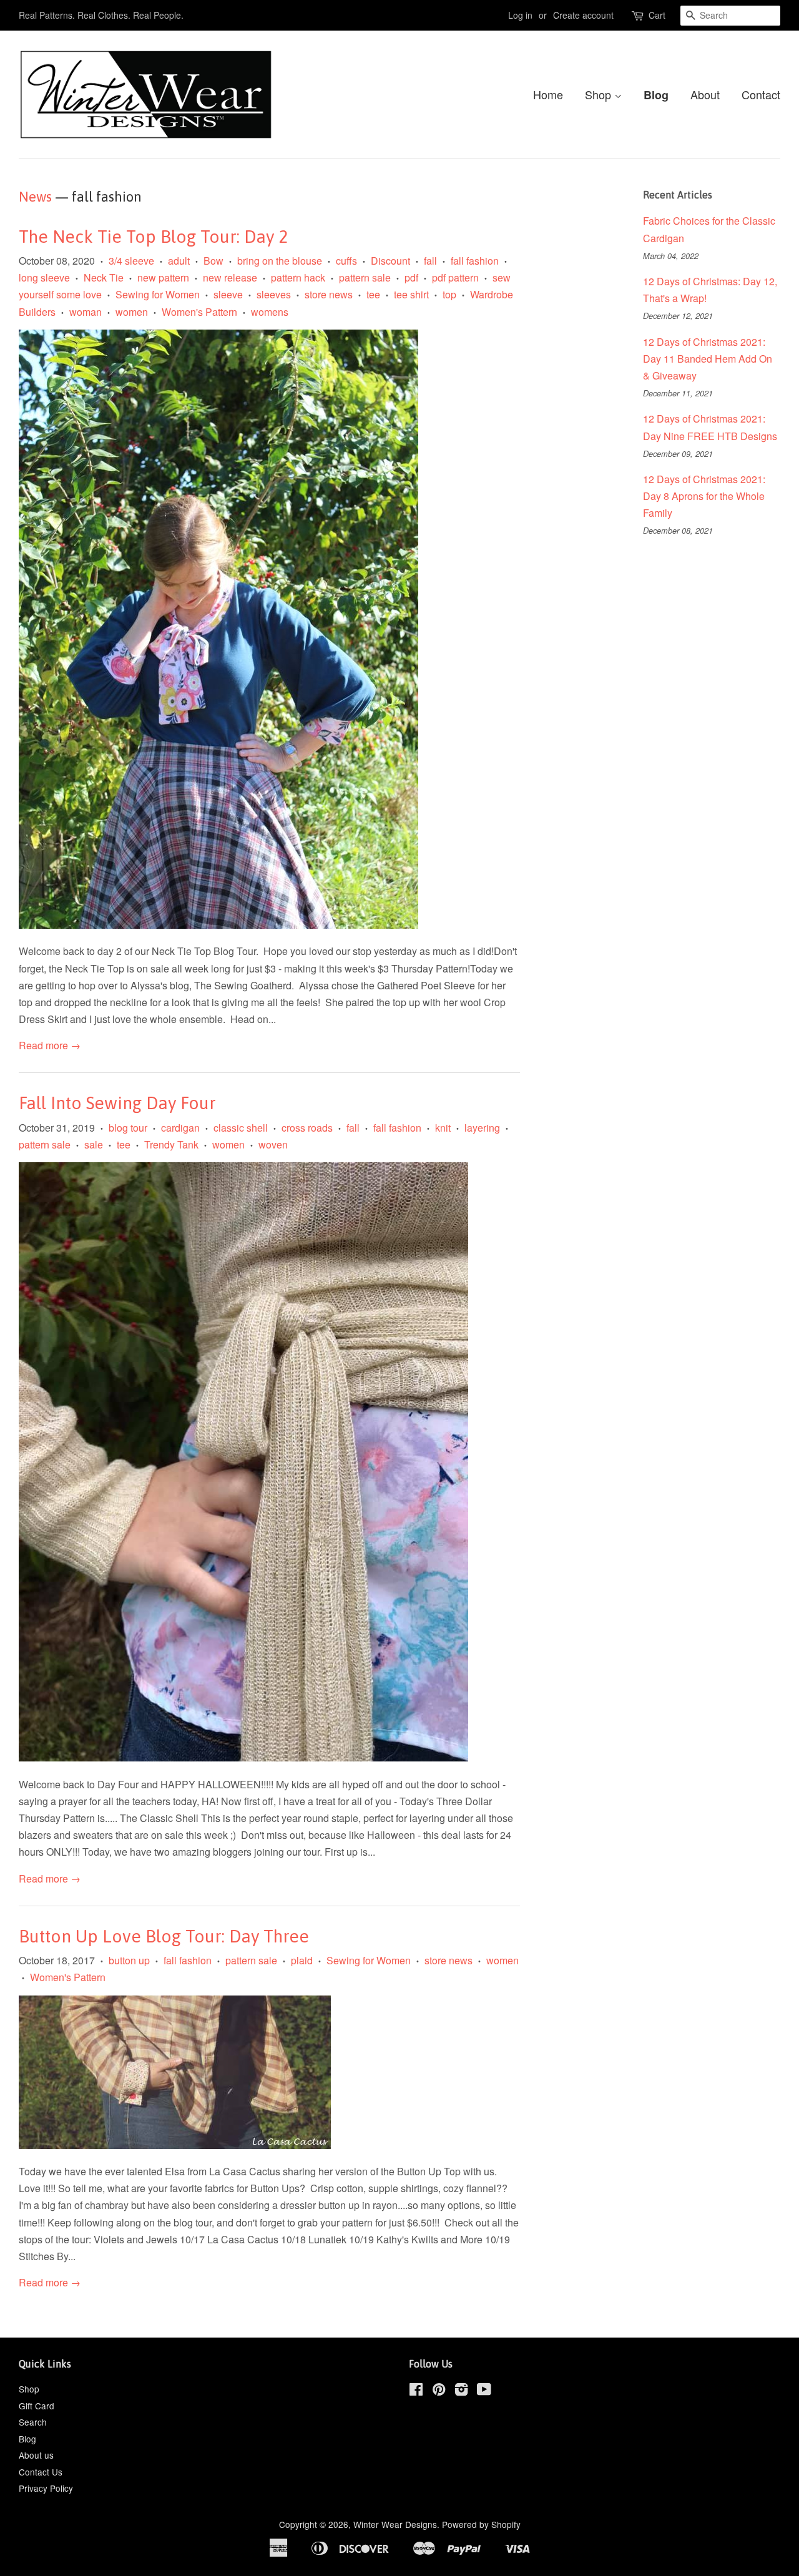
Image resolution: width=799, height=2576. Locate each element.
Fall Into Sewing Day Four (117, 1103)
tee (373, 294)
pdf (411, 277)
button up (129, 1960)
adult (179, 261)
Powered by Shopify (481, 2524)
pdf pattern (455, 277)
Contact (761, 94)
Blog (656, 95)
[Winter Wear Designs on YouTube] (484, 2391)
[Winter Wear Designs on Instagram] (461, 2391)
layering (482, 1128)
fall (430, 261)
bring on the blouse (280, 261)
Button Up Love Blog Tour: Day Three (164, 1936)
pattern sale (365, 277)
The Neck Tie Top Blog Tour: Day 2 (153, 237)
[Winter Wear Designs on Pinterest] (439, 2391)
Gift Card (37, 2406)
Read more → (50, 1045)
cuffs (346, 261)
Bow (213, 261)
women (132, 312)
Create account (583, 15)
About (705, 94)
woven (273, 1144)
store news (329, 294)
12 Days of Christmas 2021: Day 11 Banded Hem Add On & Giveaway (708, 359)
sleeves (274, 294)
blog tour (128, 1128)
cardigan (180, 1128)
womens (270, 312)
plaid (302, 1960)
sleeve (228, 294)
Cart (657, 15)
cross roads (307, 1128)
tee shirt (411, 294)
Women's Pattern (199, 312)
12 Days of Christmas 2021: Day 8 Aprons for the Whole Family (704, 496)
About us (36, 2455)
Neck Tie (104, 277)
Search (33, 2422)
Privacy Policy (46, 2488)
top (449, 294)
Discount (390, 261)
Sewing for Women (158, 294)
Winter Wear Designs (395, 2524)
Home (548, 94)
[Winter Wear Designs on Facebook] (416, 2391)
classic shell (241, 1128)
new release (230, 277)
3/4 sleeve (131, 261)
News (35, 197)
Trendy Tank (171, 1144)
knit (443, 1128)
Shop (600, 94)
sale (94, 1144)
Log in (520, 15)
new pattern (163, 277)
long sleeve (44, 277)
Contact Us (41, 2472)
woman (86, 312)
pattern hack (298, 277)
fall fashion (475, 261)
